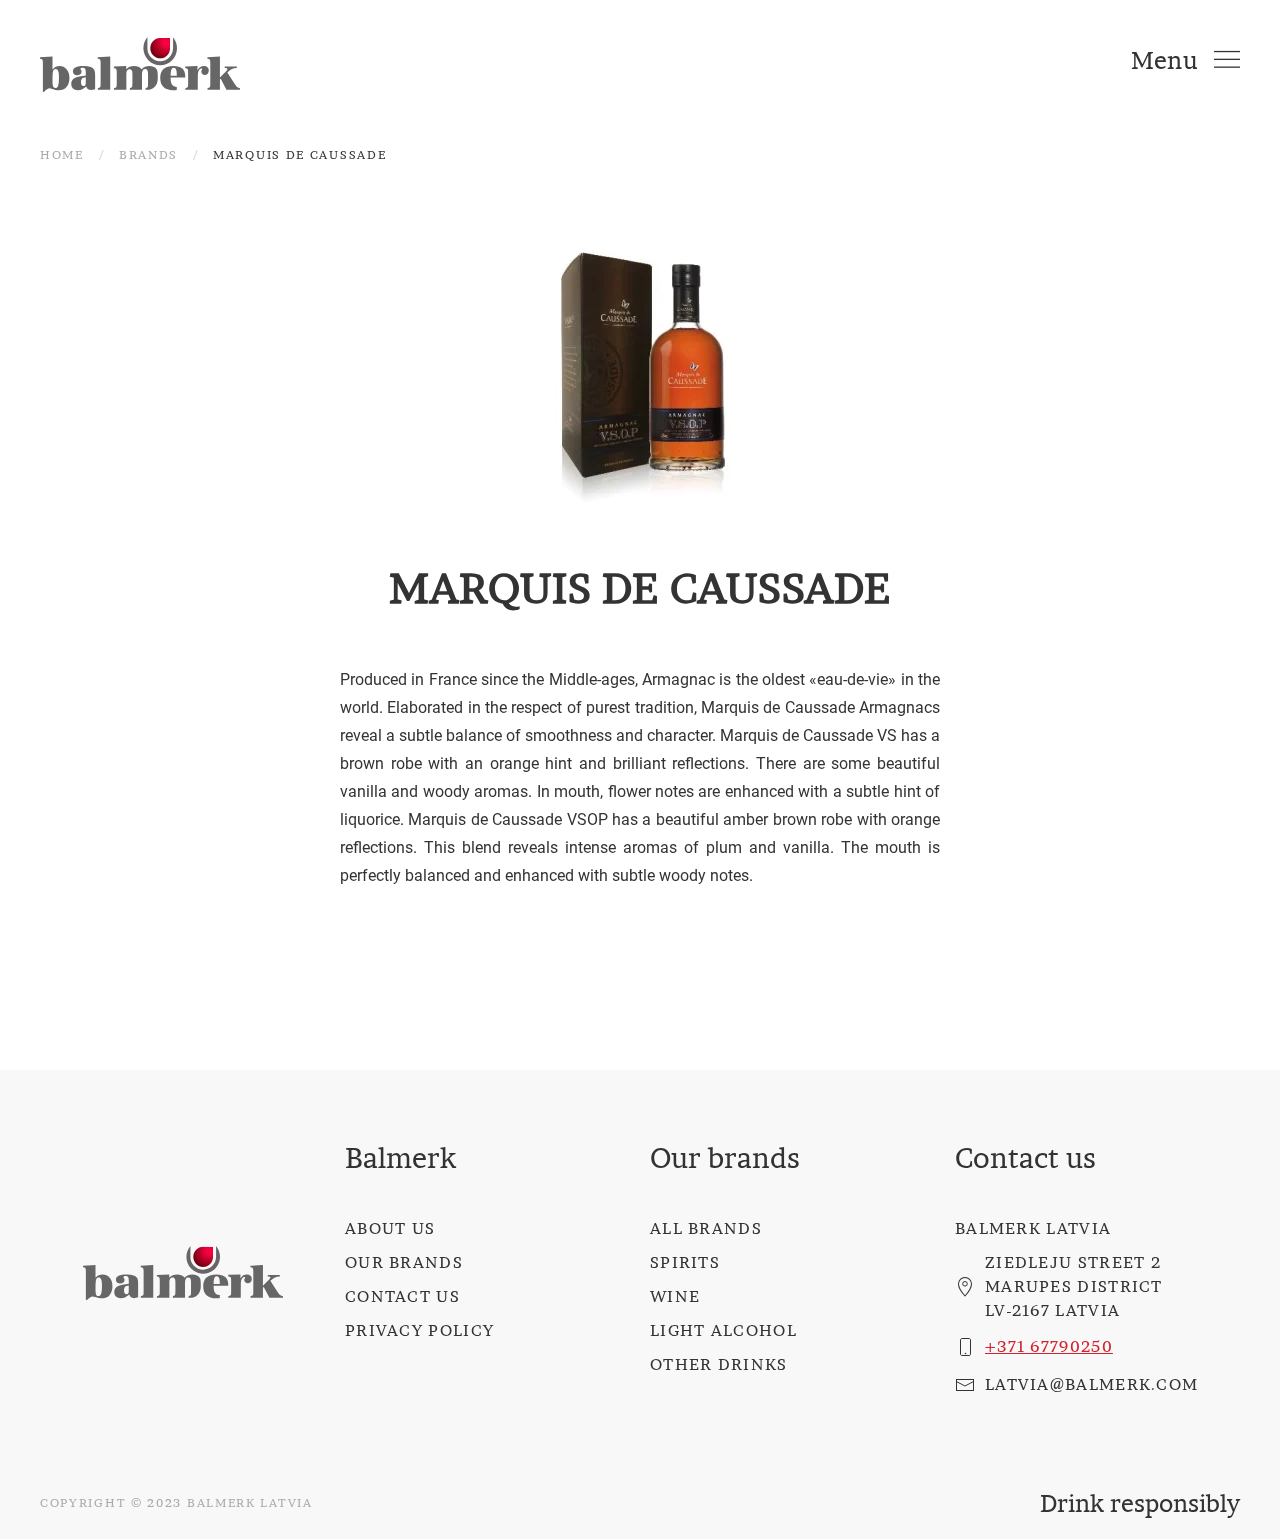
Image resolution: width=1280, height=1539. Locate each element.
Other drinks (719, 1364)
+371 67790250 (1049, 1346)
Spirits (685, 1262)
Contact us (402, 1296)
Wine (675, 1296)
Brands (148, 154)
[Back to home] (140, 60)
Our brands (404, 1262)
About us (390, 1228)
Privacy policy (419, 1330)
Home (62, 154)
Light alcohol (723, 1330)
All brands (706, 1228)
